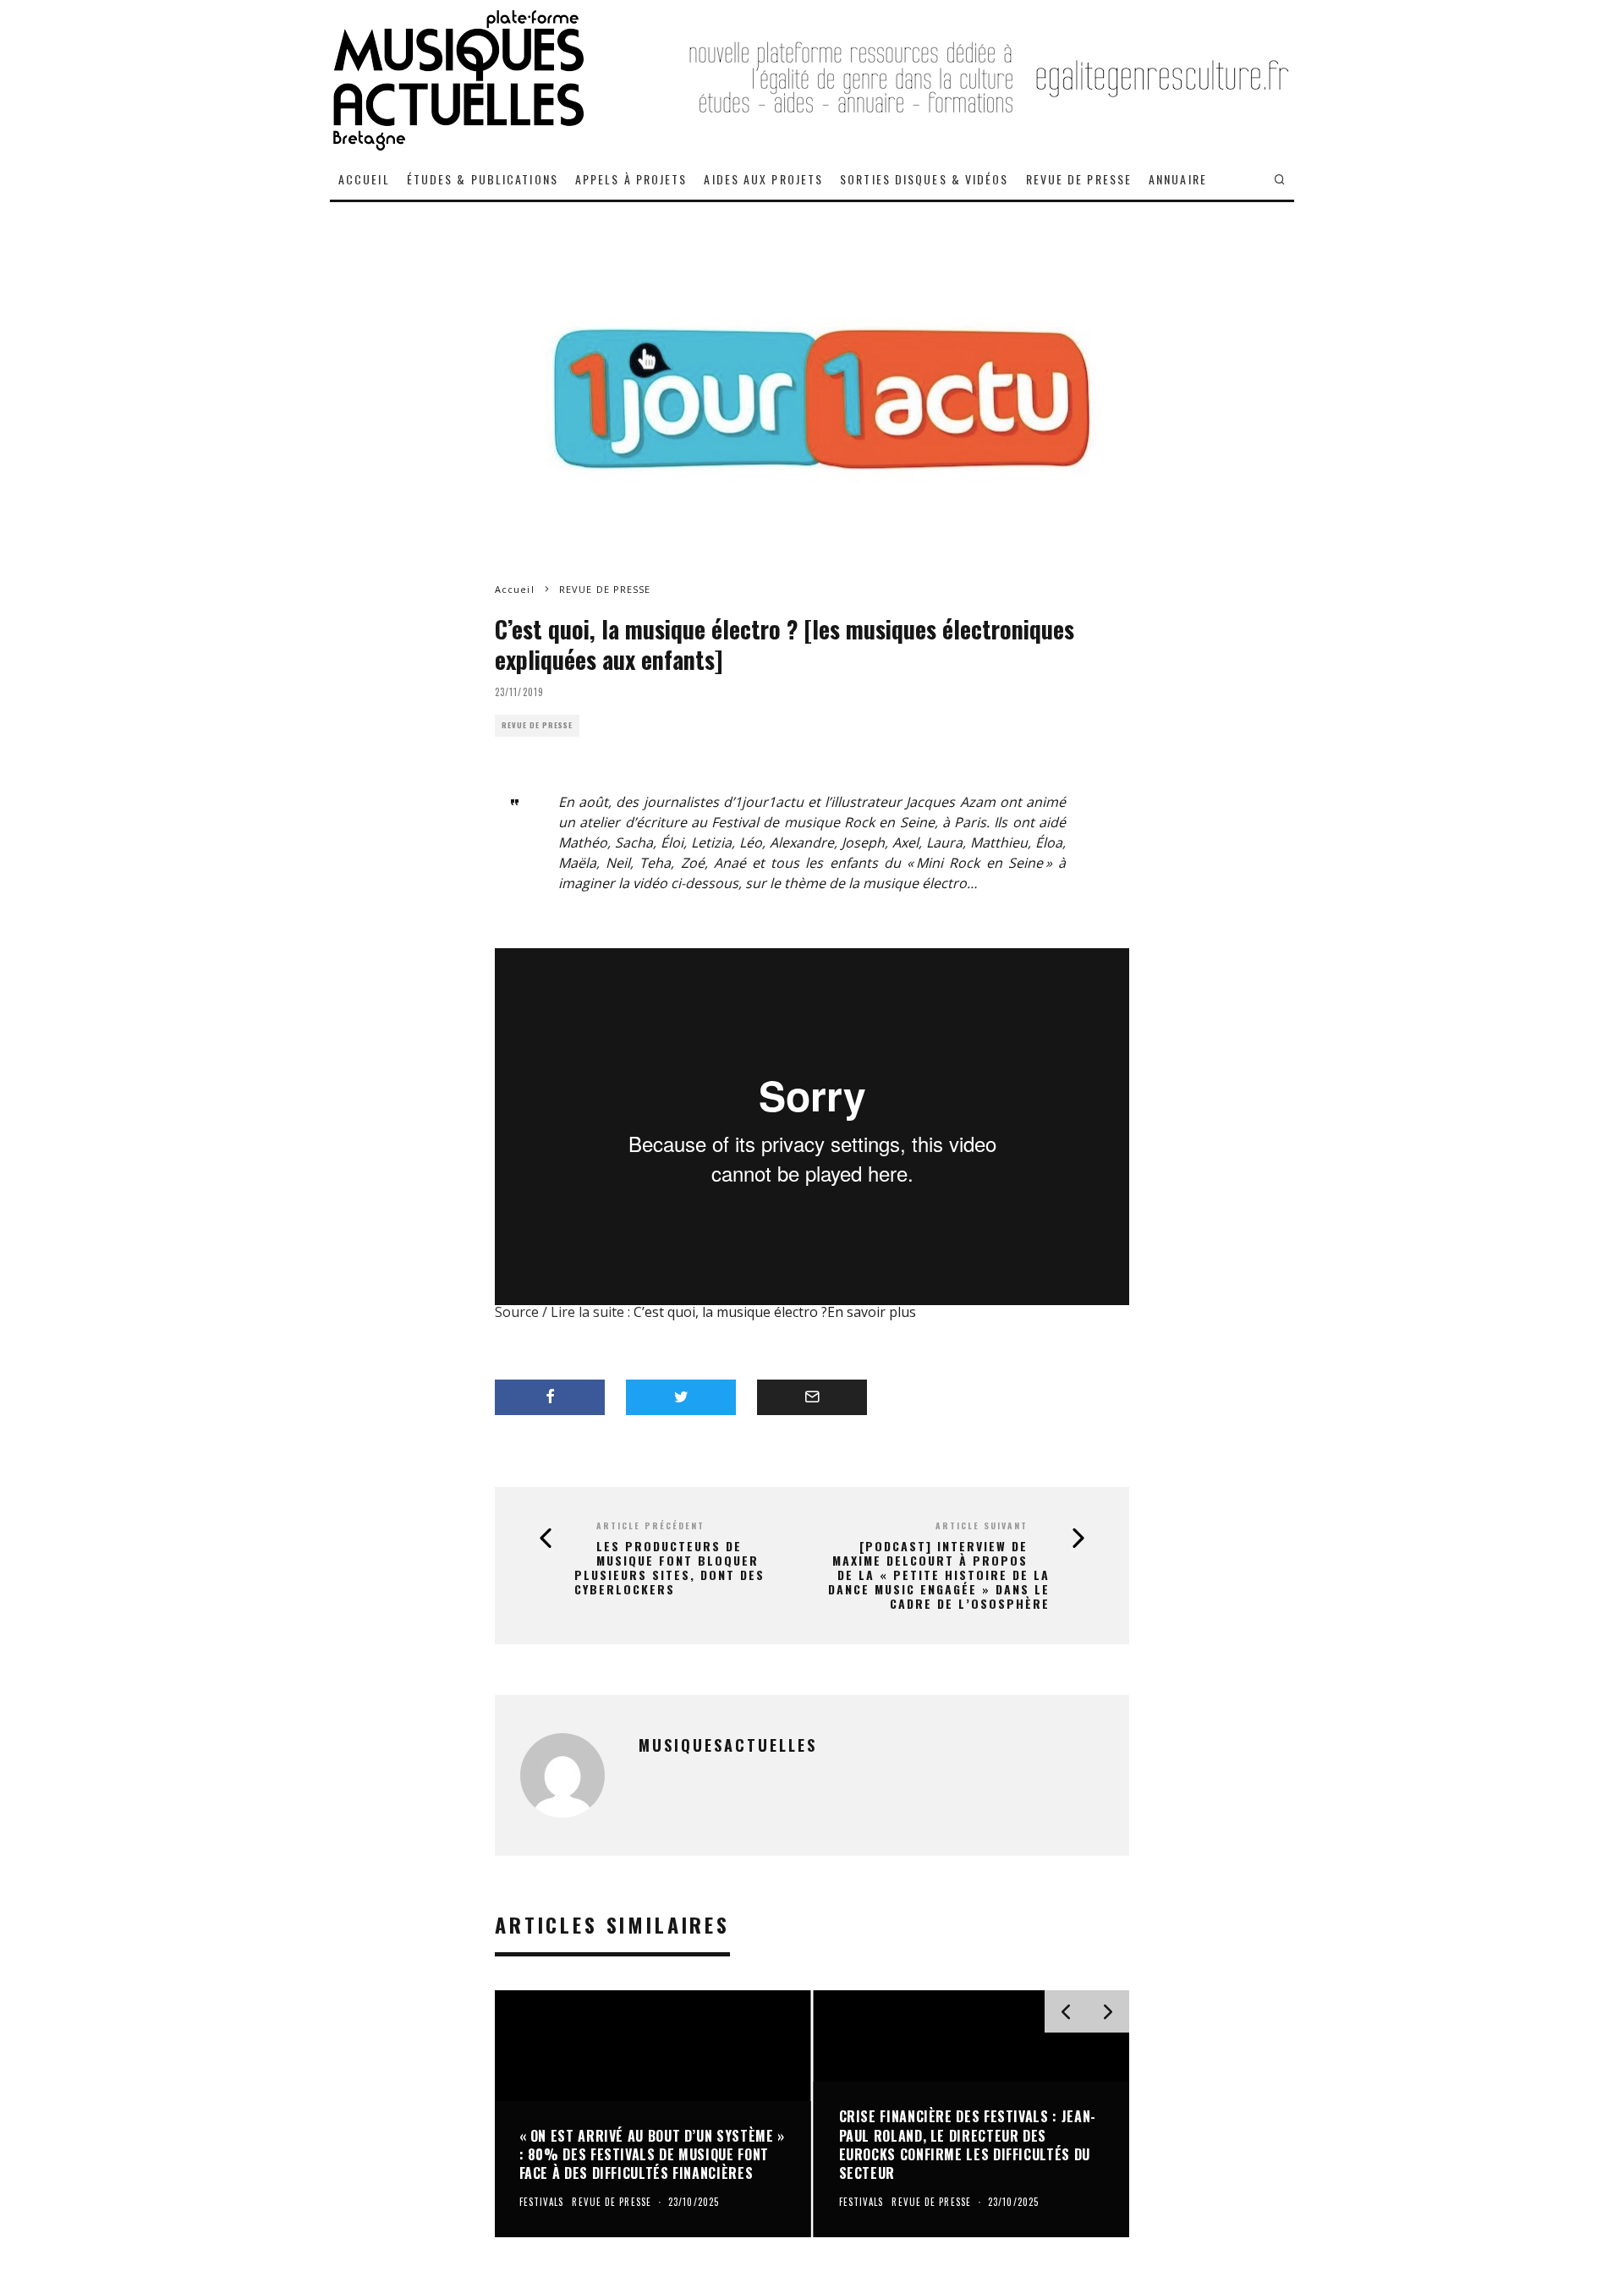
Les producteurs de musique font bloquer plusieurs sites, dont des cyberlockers (669, 1568)
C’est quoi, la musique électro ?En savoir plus (775, 1312)
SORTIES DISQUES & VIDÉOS (924, 179)
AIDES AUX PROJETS (763, 179)
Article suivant (982, 1525)
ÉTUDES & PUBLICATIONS (483, 179)
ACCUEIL (364, 179)
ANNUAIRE (1178, 179)
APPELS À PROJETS (631, 179)
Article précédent (650, 1525)
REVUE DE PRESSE (1079, 179)
